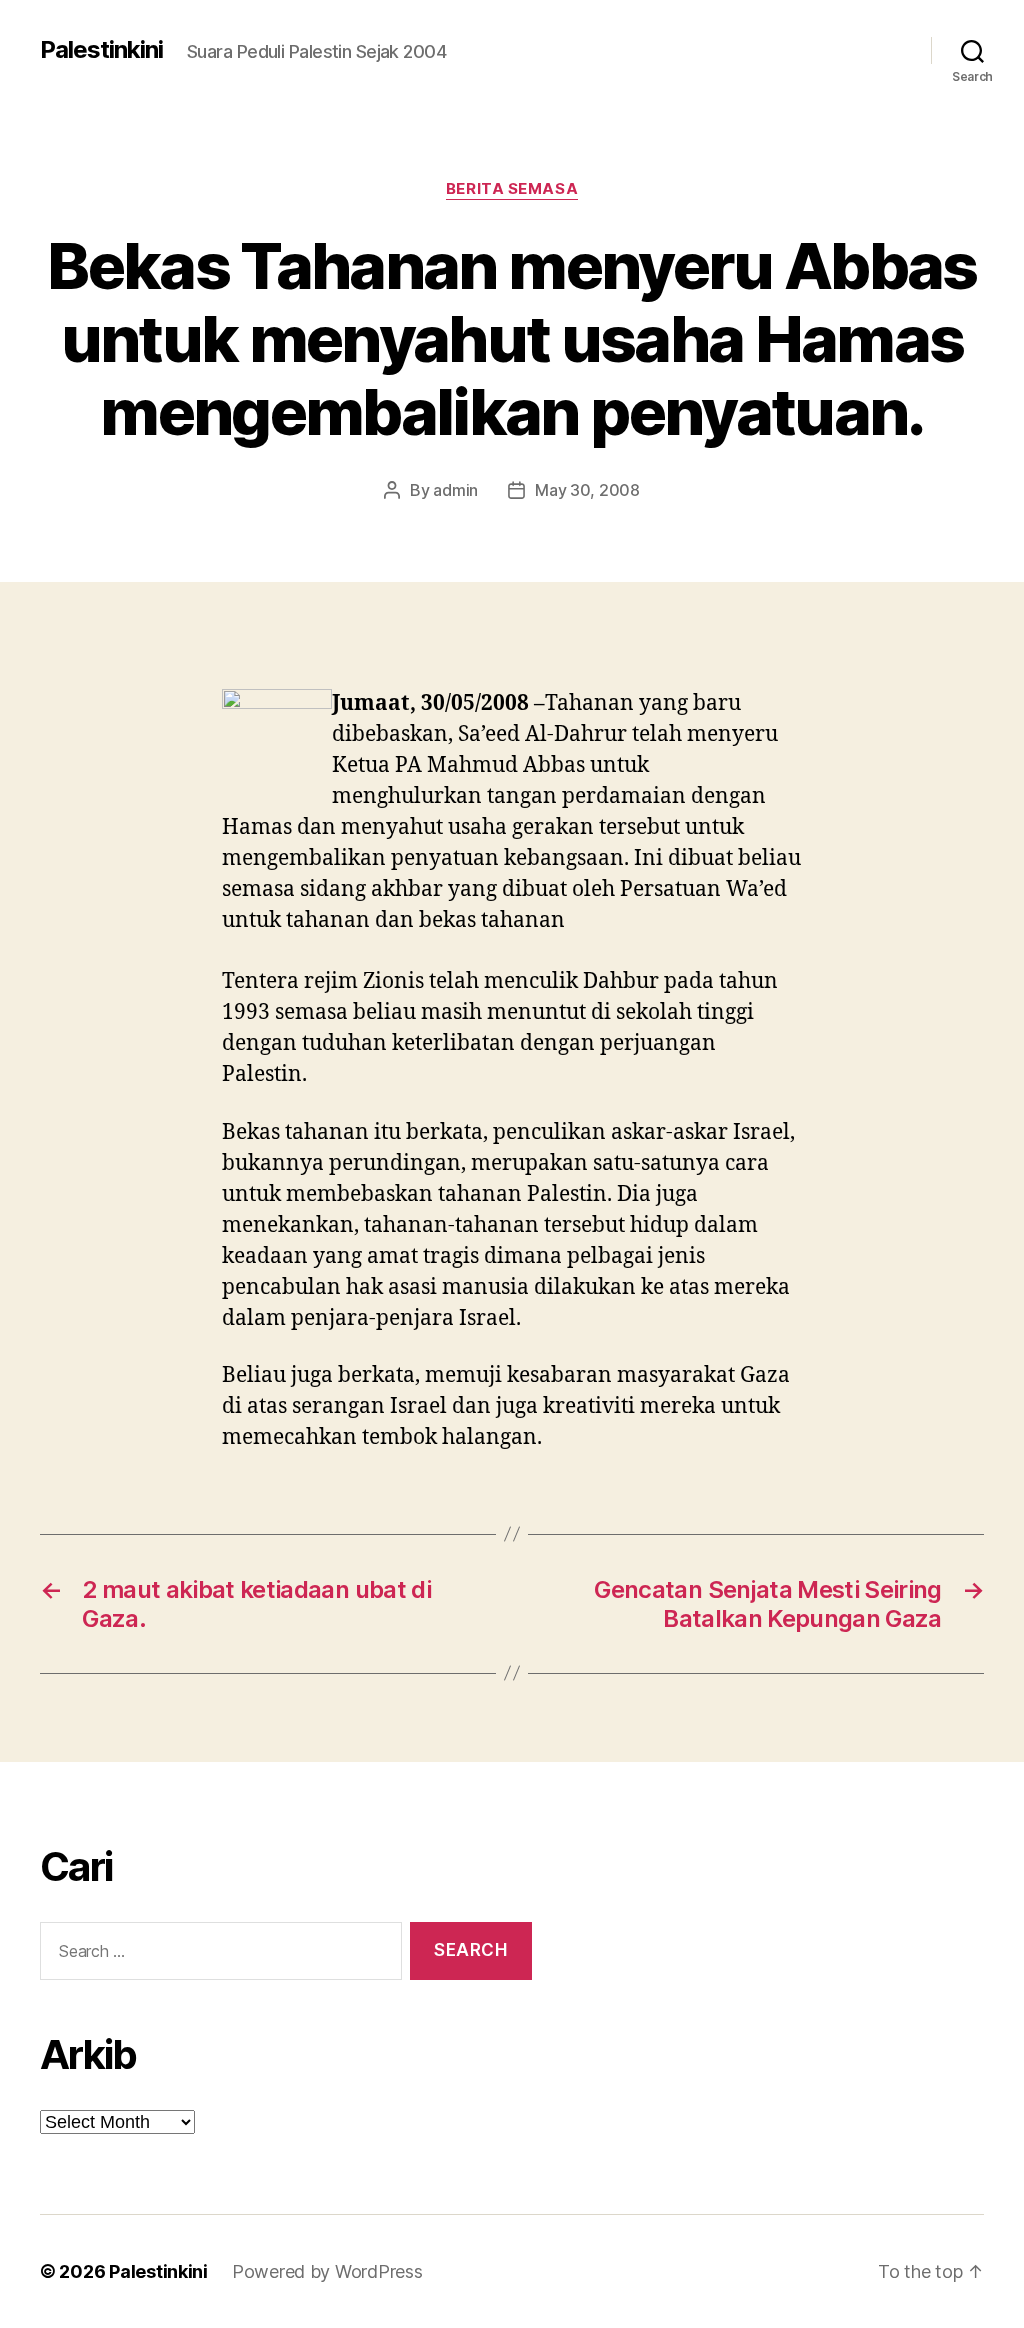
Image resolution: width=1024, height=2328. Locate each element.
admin (455, 490)
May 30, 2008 (587, 490)
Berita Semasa (512, 189)
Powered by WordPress (327, 2271)
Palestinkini (101, 50)
